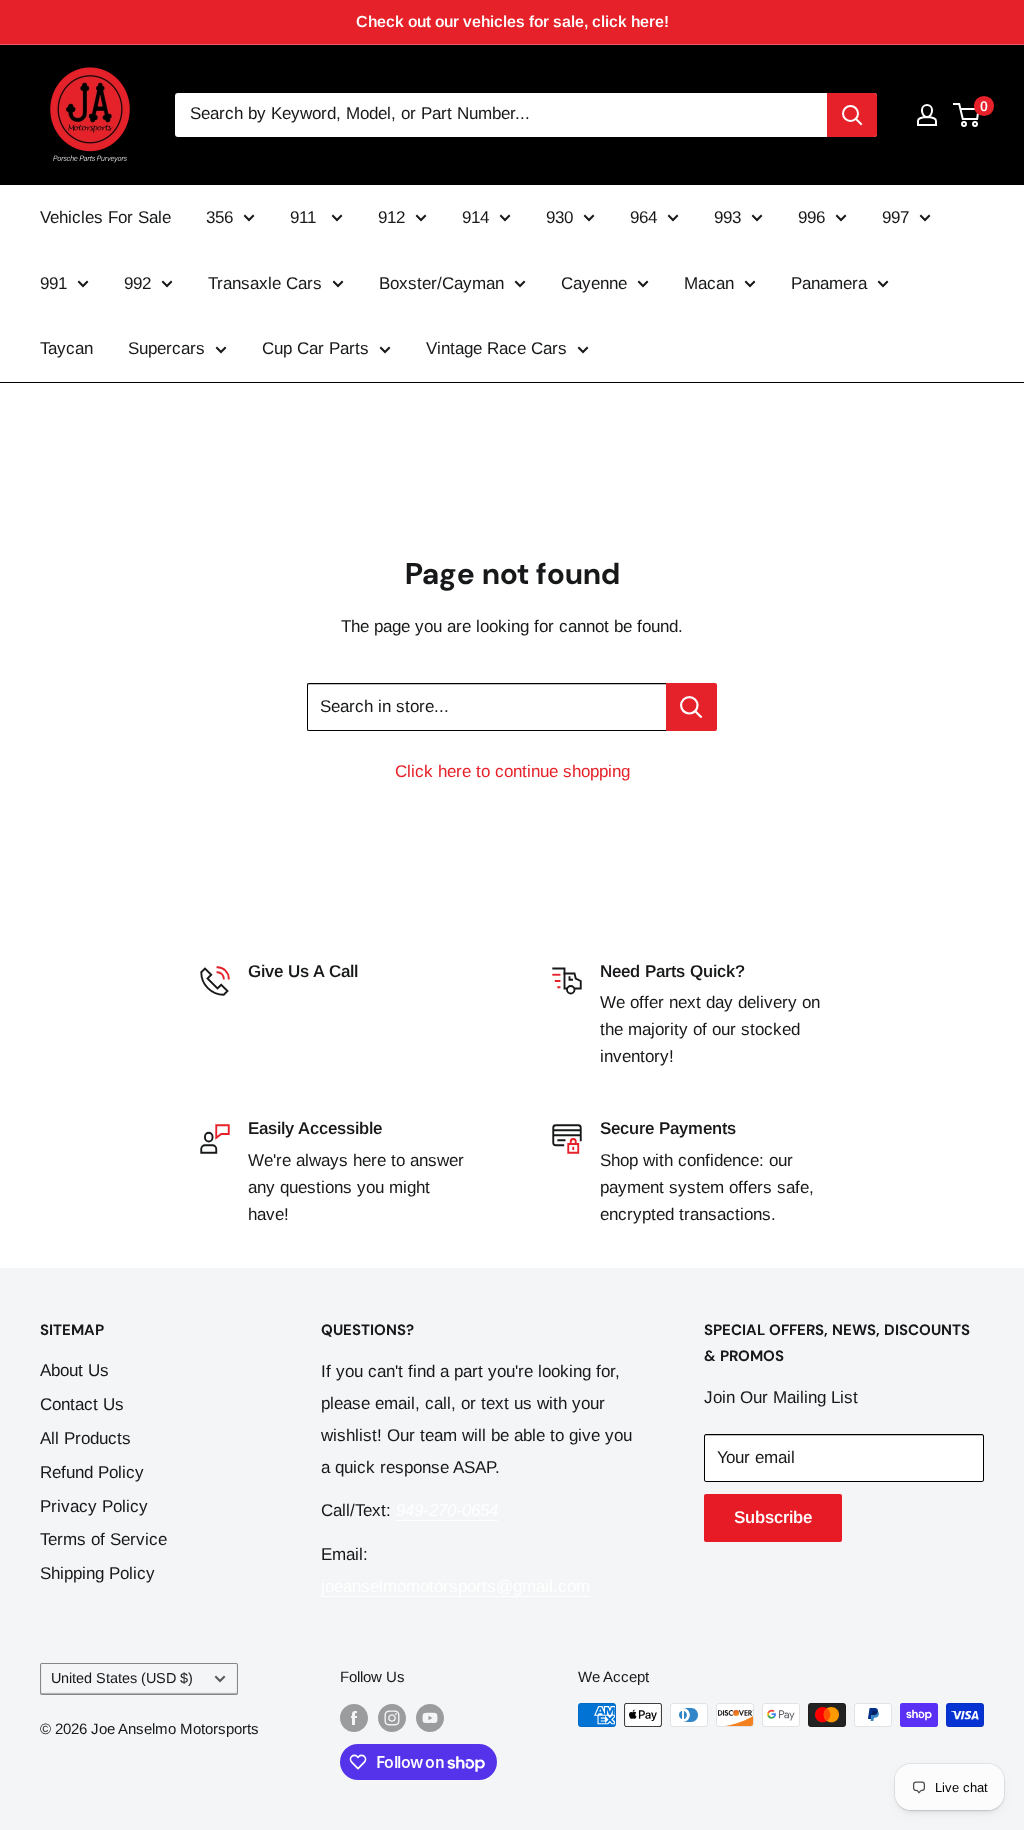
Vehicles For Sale (105, 217)
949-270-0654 (299, 1002)
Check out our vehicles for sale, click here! (512, 21)
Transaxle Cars (265, 283)
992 (137, 283)
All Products (85, 1438)
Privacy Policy (94, 1506)
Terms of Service (103, 1539)
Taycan (66, 348)
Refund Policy (92, 1472)
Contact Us (82, 1404)
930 (559, 217)
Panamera (829, 283)
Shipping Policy (97, 1573)
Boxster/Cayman (441, 283)
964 (643, 217)
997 (895, 217)
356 (219, 217)
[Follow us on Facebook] (354, 1717)
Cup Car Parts (315, 348)
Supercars (166, 348)
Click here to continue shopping (512, 771)
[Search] (852, 115)
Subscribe (773, 1517)
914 (475, 217)
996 (811, 217)
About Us (74, 1370)
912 (391, 217)
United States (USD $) (122, 1678)
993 (727, 217)
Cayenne (594, 283)
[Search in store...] (691, 707)
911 (305, 217)
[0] (967, 115)
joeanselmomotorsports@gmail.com (455, 1586)
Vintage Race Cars (496, 348)
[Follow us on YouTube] (430, 1717)
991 (53, 283)
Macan (709, 283)
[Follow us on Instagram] (392, 1717)
